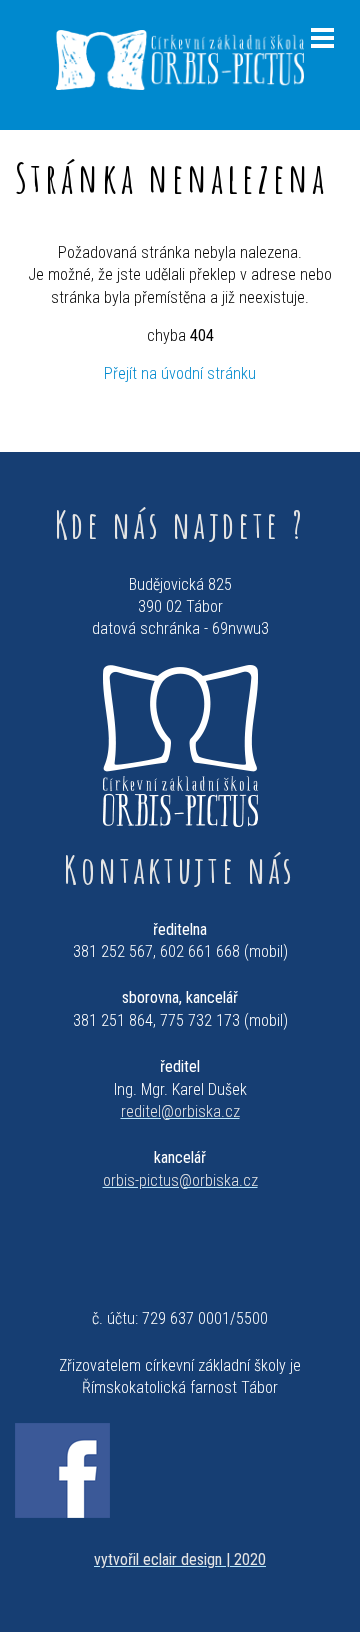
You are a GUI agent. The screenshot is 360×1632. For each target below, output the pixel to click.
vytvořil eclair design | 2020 (180, 1559)
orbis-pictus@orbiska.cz (180, 1180)
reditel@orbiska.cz (180, 1111)
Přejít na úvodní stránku (180, 373)
